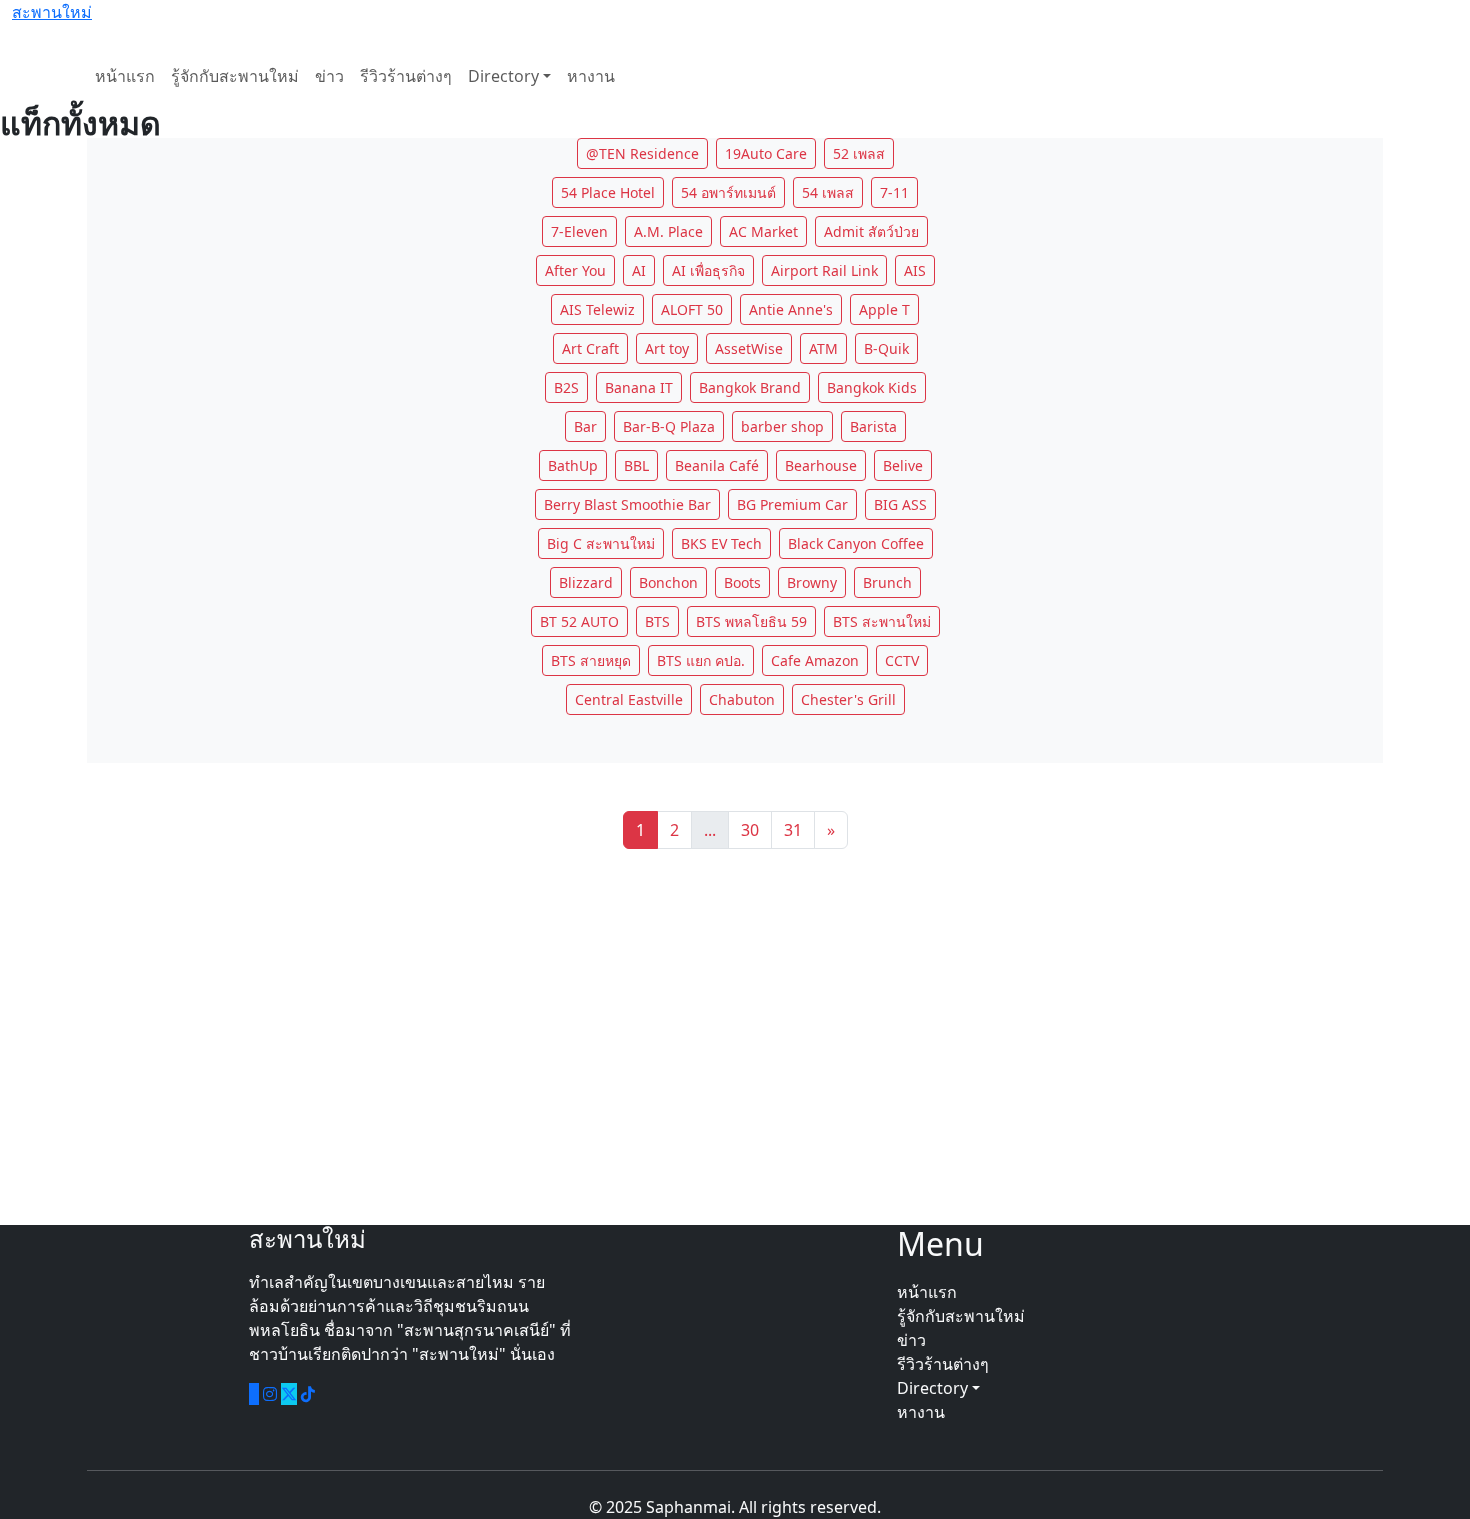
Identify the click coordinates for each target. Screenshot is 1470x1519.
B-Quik (886, 348)
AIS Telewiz (597, 309)
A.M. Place (668, 231)
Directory (503, 76)
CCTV (902, 660)
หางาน (591, 76)
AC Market (763, 231)
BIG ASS (900, 504)
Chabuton (742, 699)
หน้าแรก (125, 76)
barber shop (782, 426)
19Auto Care (766, 153)
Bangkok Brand (750, 387)
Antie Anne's (791, 309)
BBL (636, 465)
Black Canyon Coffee (856, 543)
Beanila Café (717, 465)
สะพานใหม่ (52, 12)
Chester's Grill (848, 699)
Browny (812, 582)
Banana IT (639, 387)
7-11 (894, 192)
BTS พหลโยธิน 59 (751, 621)
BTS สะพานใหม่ (882, 621)
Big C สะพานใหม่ (601, 543)
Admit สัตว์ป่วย (871, 231)
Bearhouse (821, 465)
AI (639, 270)
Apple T (884, 309)
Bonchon (668, 582)
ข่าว (329, 76)
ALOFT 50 (692, 309)
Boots (742, 582)
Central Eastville (629, 699)
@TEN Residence (642, 153)
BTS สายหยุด (591, 660)
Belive (903, 465)
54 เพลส (828, 192)
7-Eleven (579, 231)
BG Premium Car (792, 504)
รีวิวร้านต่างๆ (406, 76)
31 (793, 830)
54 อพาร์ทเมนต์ (728, 192)
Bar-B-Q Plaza (669, 426)
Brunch (887, 582)
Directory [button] (934, 1388)
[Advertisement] (735, 1037)
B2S (566, 387)
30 (750, 830)
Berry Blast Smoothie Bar (627, 504)
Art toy (667, 348)
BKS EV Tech (721, 543)
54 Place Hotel (608, 192)
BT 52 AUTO (579, 621)
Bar (585, 426)
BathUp (573, 465)
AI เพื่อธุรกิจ (708, 270)
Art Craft (590, 348)
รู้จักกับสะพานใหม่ (235, 76)
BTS (657, 621)
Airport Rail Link (824, 270)
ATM (823, 348)
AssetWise (749, 348)
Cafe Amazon (815, 660)
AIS (915, 270)
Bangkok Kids (872, 387)
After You (575, 270)
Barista (873, 426)
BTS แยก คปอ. (701, 660)
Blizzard (586, 582)
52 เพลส (859, 153)
